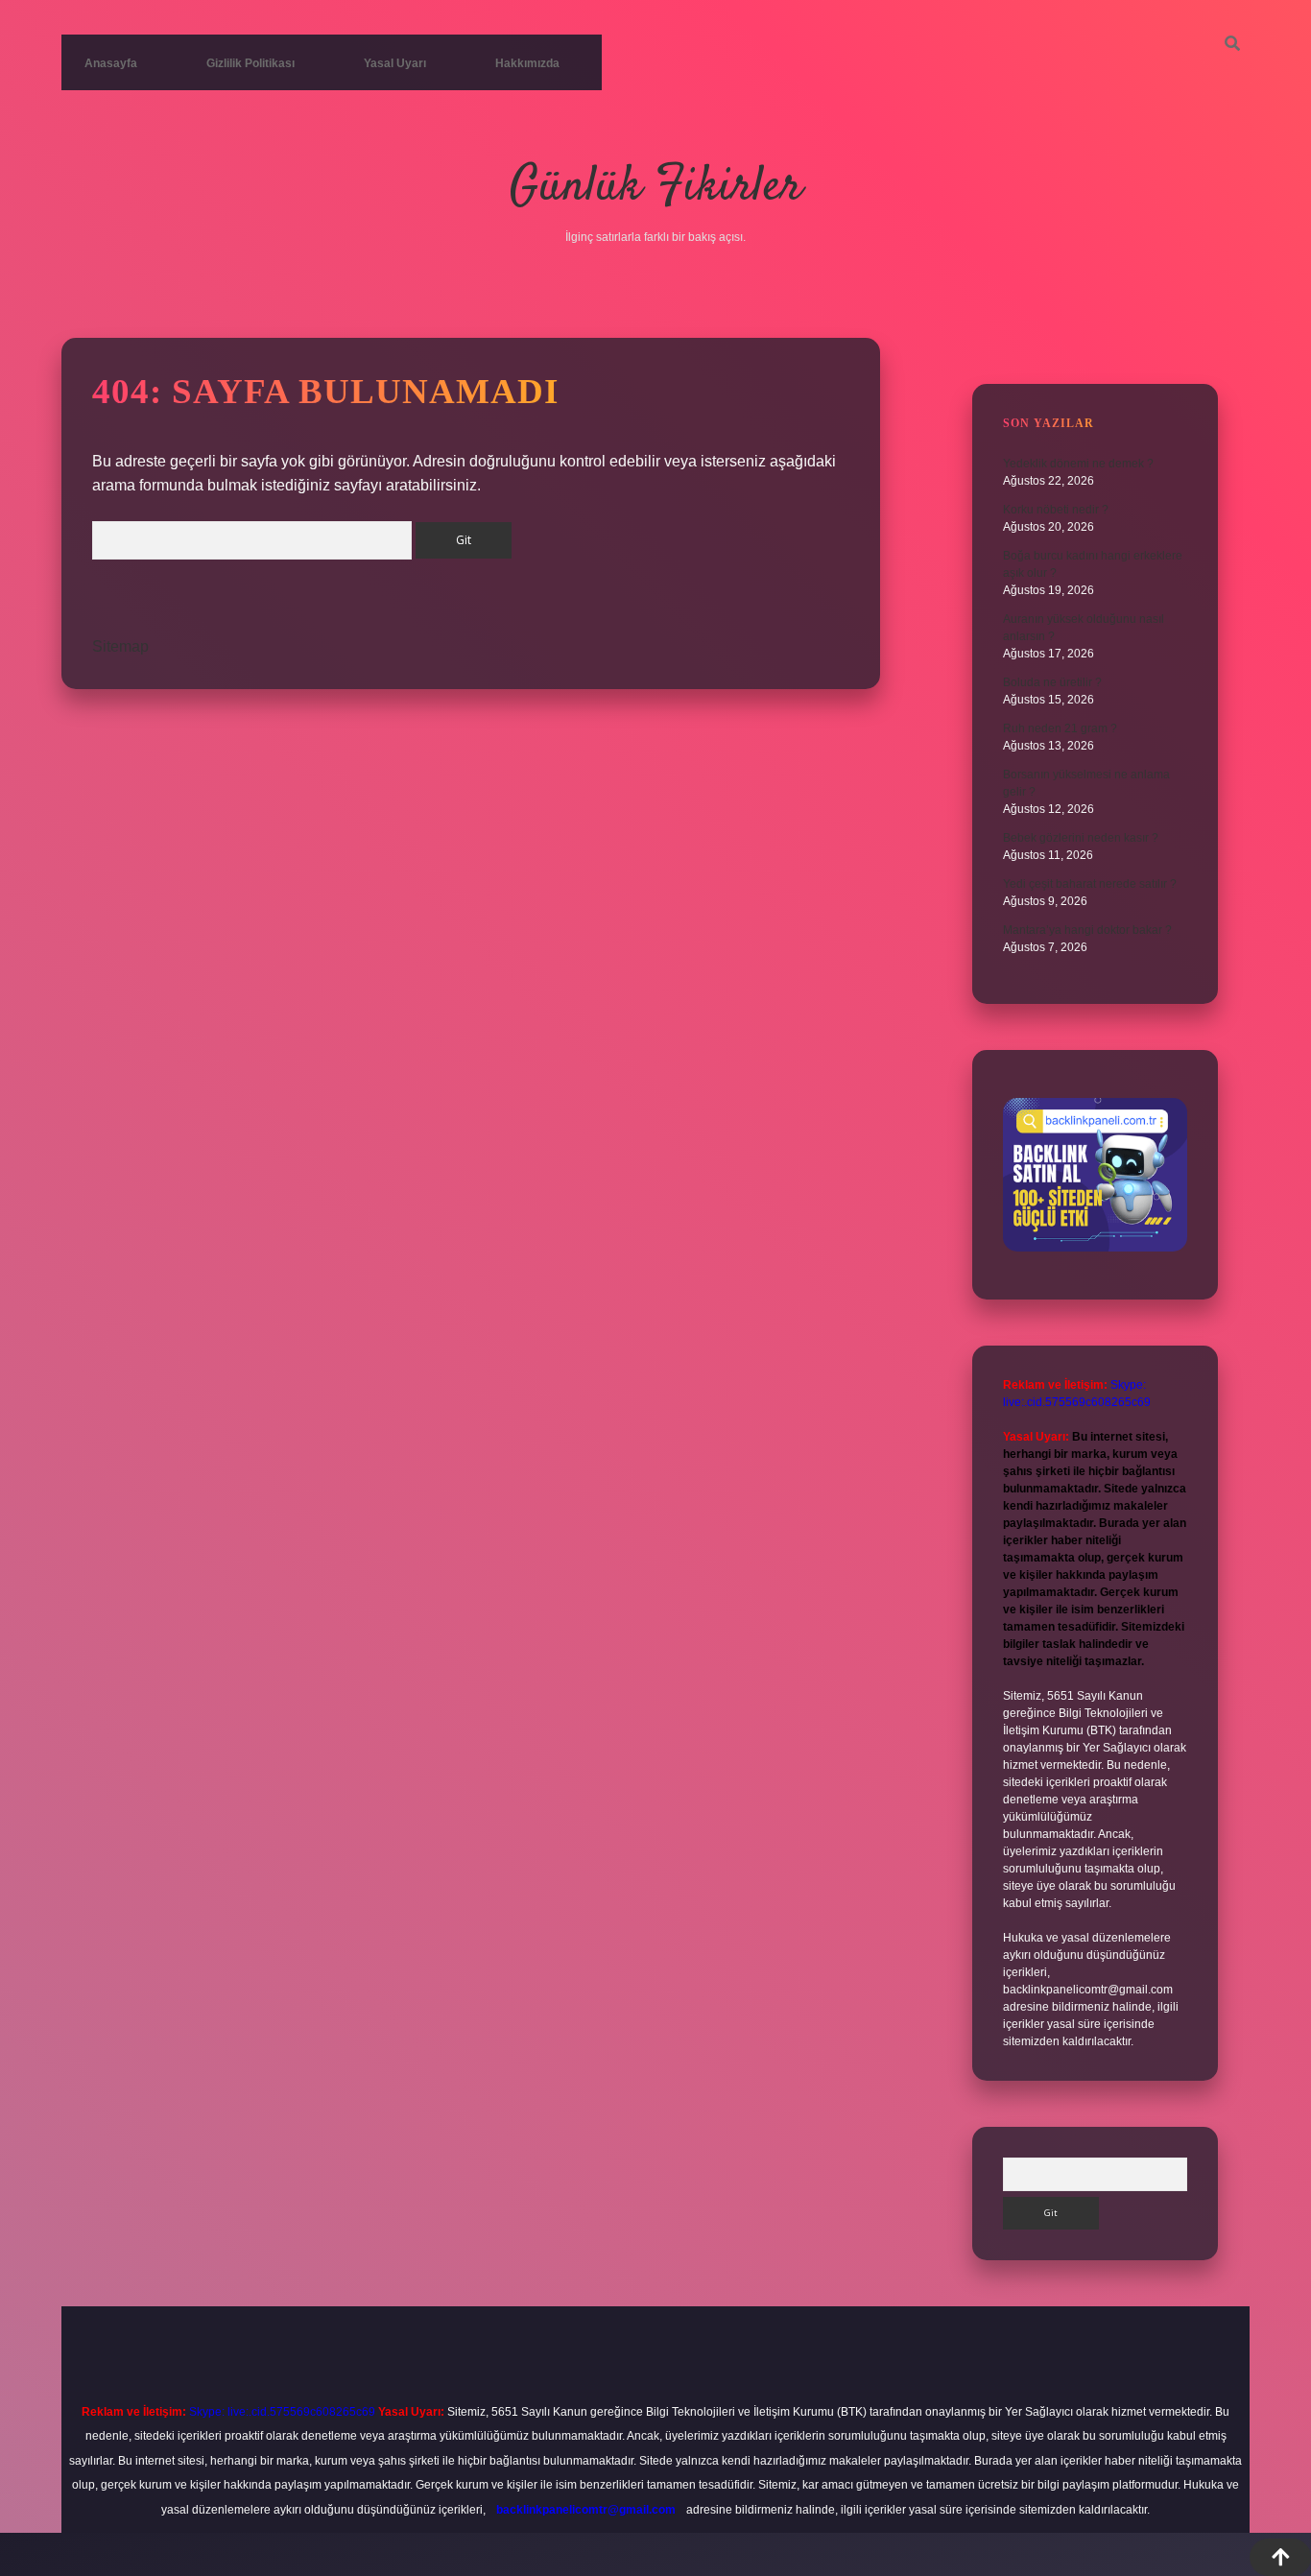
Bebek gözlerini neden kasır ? (1081, 838)
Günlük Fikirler (656, 188)
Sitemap (120, 646)
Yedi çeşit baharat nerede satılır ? (1090, 884)
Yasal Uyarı (395, 63)
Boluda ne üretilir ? (1052, 682)
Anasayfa (111, 63)
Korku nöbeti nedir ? (1056, 510)
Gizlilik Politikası (250, 63)
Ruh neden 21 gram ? (1060, 728)
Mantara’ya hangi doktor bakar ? (1087, 930)
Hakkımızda (527, 63)
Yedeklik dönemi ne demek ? (1078, 464)
